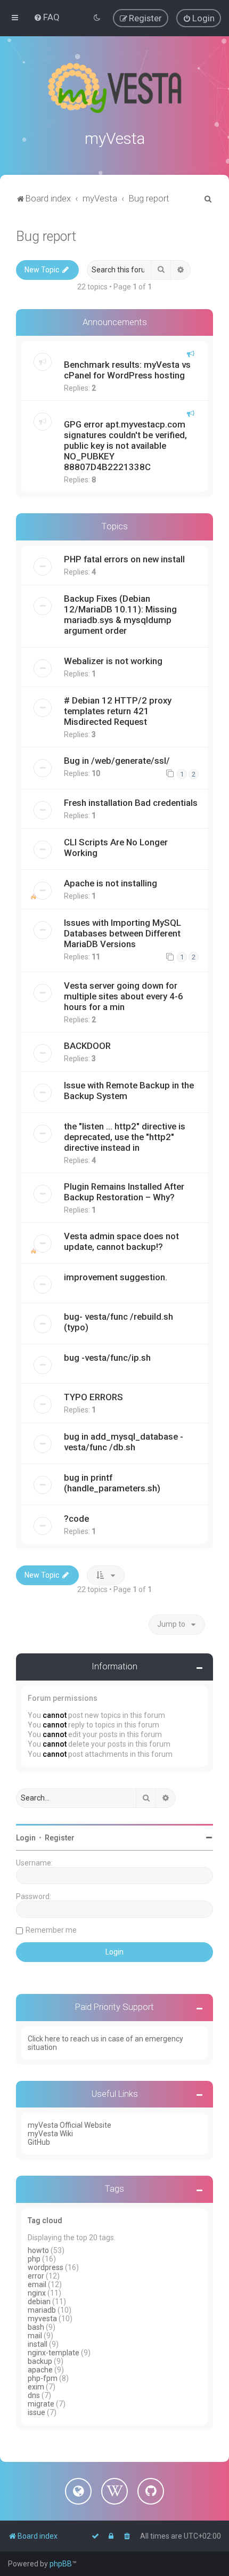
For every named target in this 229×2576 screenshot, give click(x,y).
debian (39, 2302)
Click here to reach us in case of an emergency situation (105, 2043)
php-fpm (43, 2378)
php (34, 2259)
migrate (41, 2404)
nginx (37, 2293)
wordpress (46, 2267)
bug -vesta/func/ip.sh (107, 1358)
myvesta (42, 2319)
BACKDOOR (87, 1046)
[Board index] (114, 88)
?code (76, 1519)
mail (35, 2336)
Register (60, 1838)
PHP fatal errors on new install (124, 559)
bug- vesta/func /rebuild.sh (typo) (118, 1322)
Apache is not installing (111, 883)
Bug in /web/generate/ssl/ (117, 761)
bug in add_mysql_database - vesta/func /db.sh (124, 1442)
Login (26, 1838)
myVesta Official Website (69, 2125)
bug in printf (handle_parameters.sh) (112, 1483)
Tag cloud (45, 2220)
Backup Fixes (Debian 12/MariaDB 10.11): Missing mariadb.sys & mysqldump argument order (120, 615)
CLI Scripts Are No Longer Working (116, 847)
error (36, 2276)
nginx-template (54, 2353)
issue (36, 2412)
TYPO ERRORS (93, 1397)
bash (36, 2327)
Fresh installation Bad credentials (131, 803)
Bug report (46, 236)
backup (40, 2361)
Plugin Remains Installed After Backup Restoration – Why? (124, 1192)
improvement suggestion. (116, 1277)
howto (38, 2250)
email (37, 2284)
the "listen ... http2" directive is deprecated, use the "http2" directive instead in (125, 1137)
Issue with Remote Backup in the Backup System (129, 1091)
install (38, 2344)
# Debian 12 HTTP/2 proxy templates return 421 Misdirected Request (118, 711)
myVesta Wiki (50, 2134)
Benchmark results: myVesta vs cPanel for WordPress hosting (127, 370)
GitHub (39, 2142)
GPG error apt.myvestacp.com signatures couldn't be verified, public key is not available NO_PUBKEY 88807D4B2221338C (125, 446)
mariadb (42, 2310)
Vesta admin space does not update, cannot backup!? (121, 1241)
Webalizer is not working (113, 661)
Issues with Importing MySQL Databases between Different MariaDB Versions (122, 933)
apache (40, 2370)
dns (34, 2395)
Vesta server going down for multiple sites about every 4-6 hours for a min (124, 996)
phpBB (61, 2564)
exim (36, 2387)
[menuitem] (47, 17)
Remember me (51, 1930)
